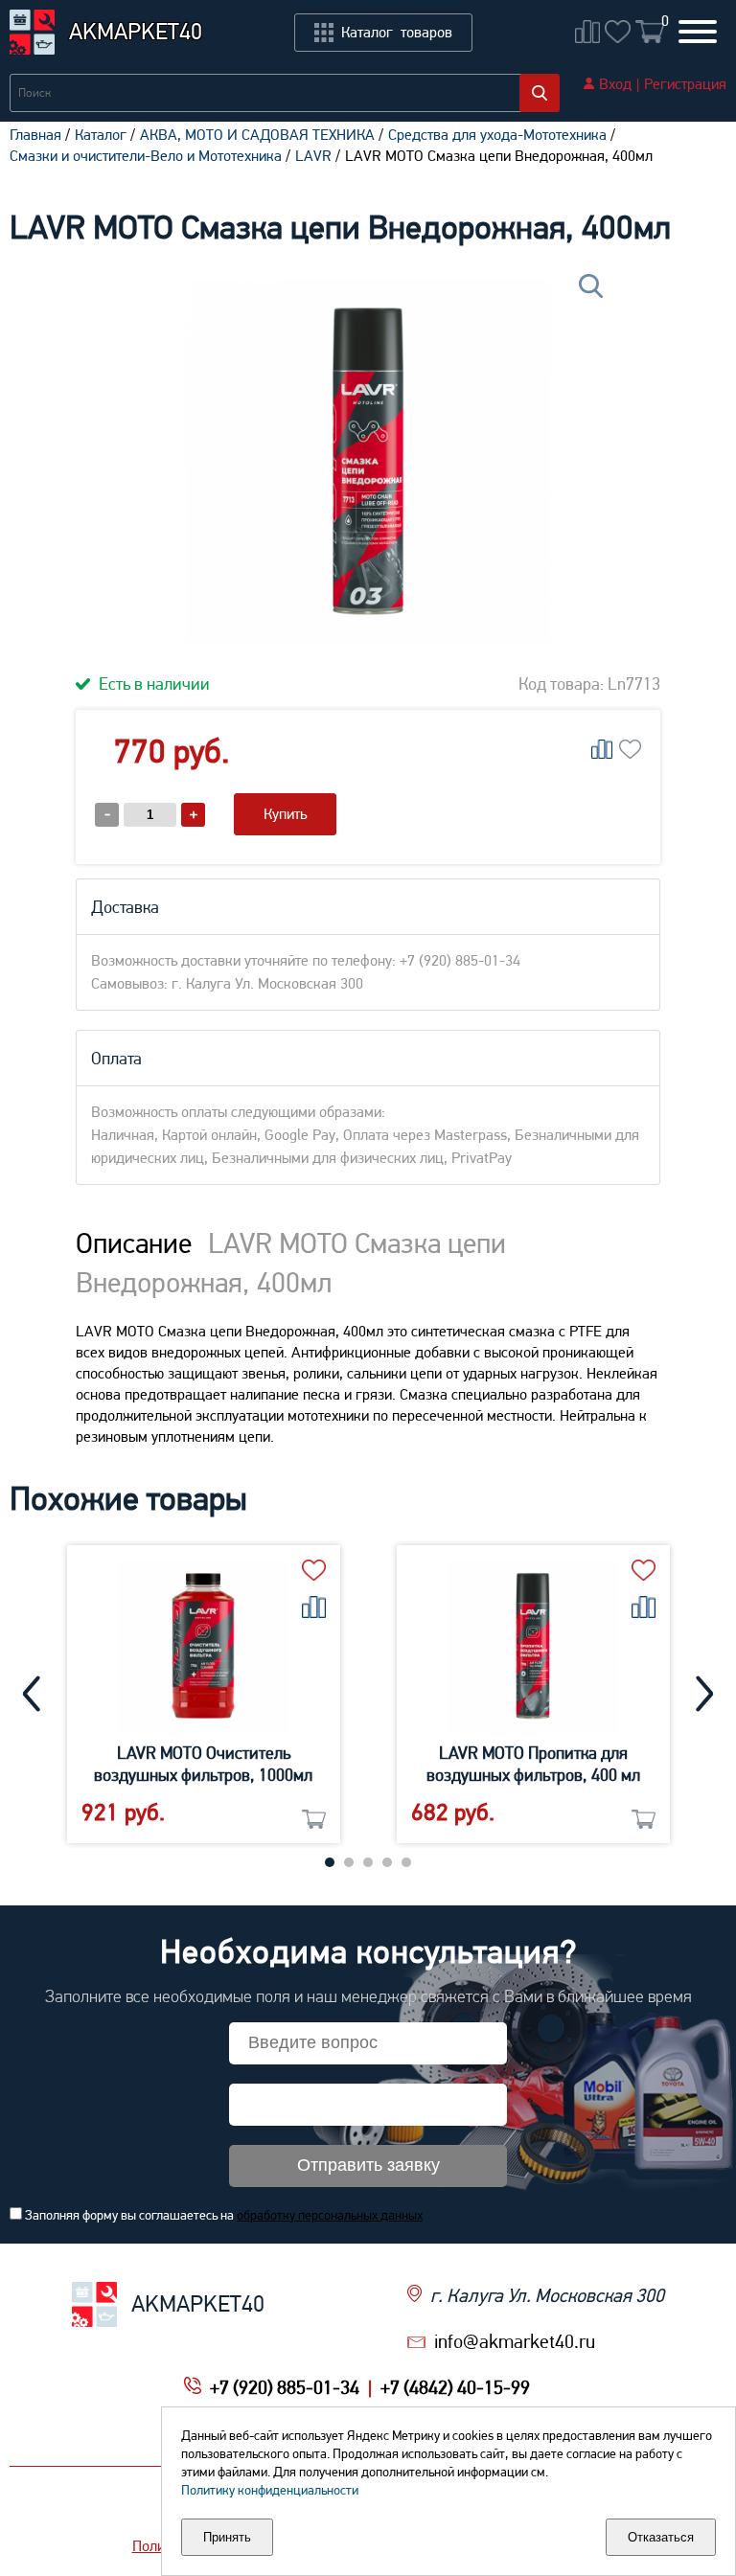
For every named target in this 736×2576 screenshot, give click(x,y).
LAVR (313, 156)
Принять (227, 2537)
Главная (35, 135)
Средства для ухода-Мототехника (497, 135)
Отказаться (661, 2537)
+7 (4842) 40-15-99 (455, 2387)
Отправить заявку (368, 2165)
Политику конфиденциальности (270, 2490)
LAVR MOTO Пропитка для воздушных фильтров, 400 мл (533, 1764)
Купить (285, 814)
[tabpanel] (204, 1694)
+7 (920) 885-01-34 (285, 2387)
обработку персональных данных (330, 2215)
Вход (615, 84)
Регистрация (685, 84)
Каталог (101, 135)
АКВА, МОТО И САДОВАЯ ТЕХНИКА (257, 135)
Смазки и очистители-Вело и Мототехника (146, 156)
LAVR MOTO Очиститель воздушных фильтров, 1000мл (203, 1764)
